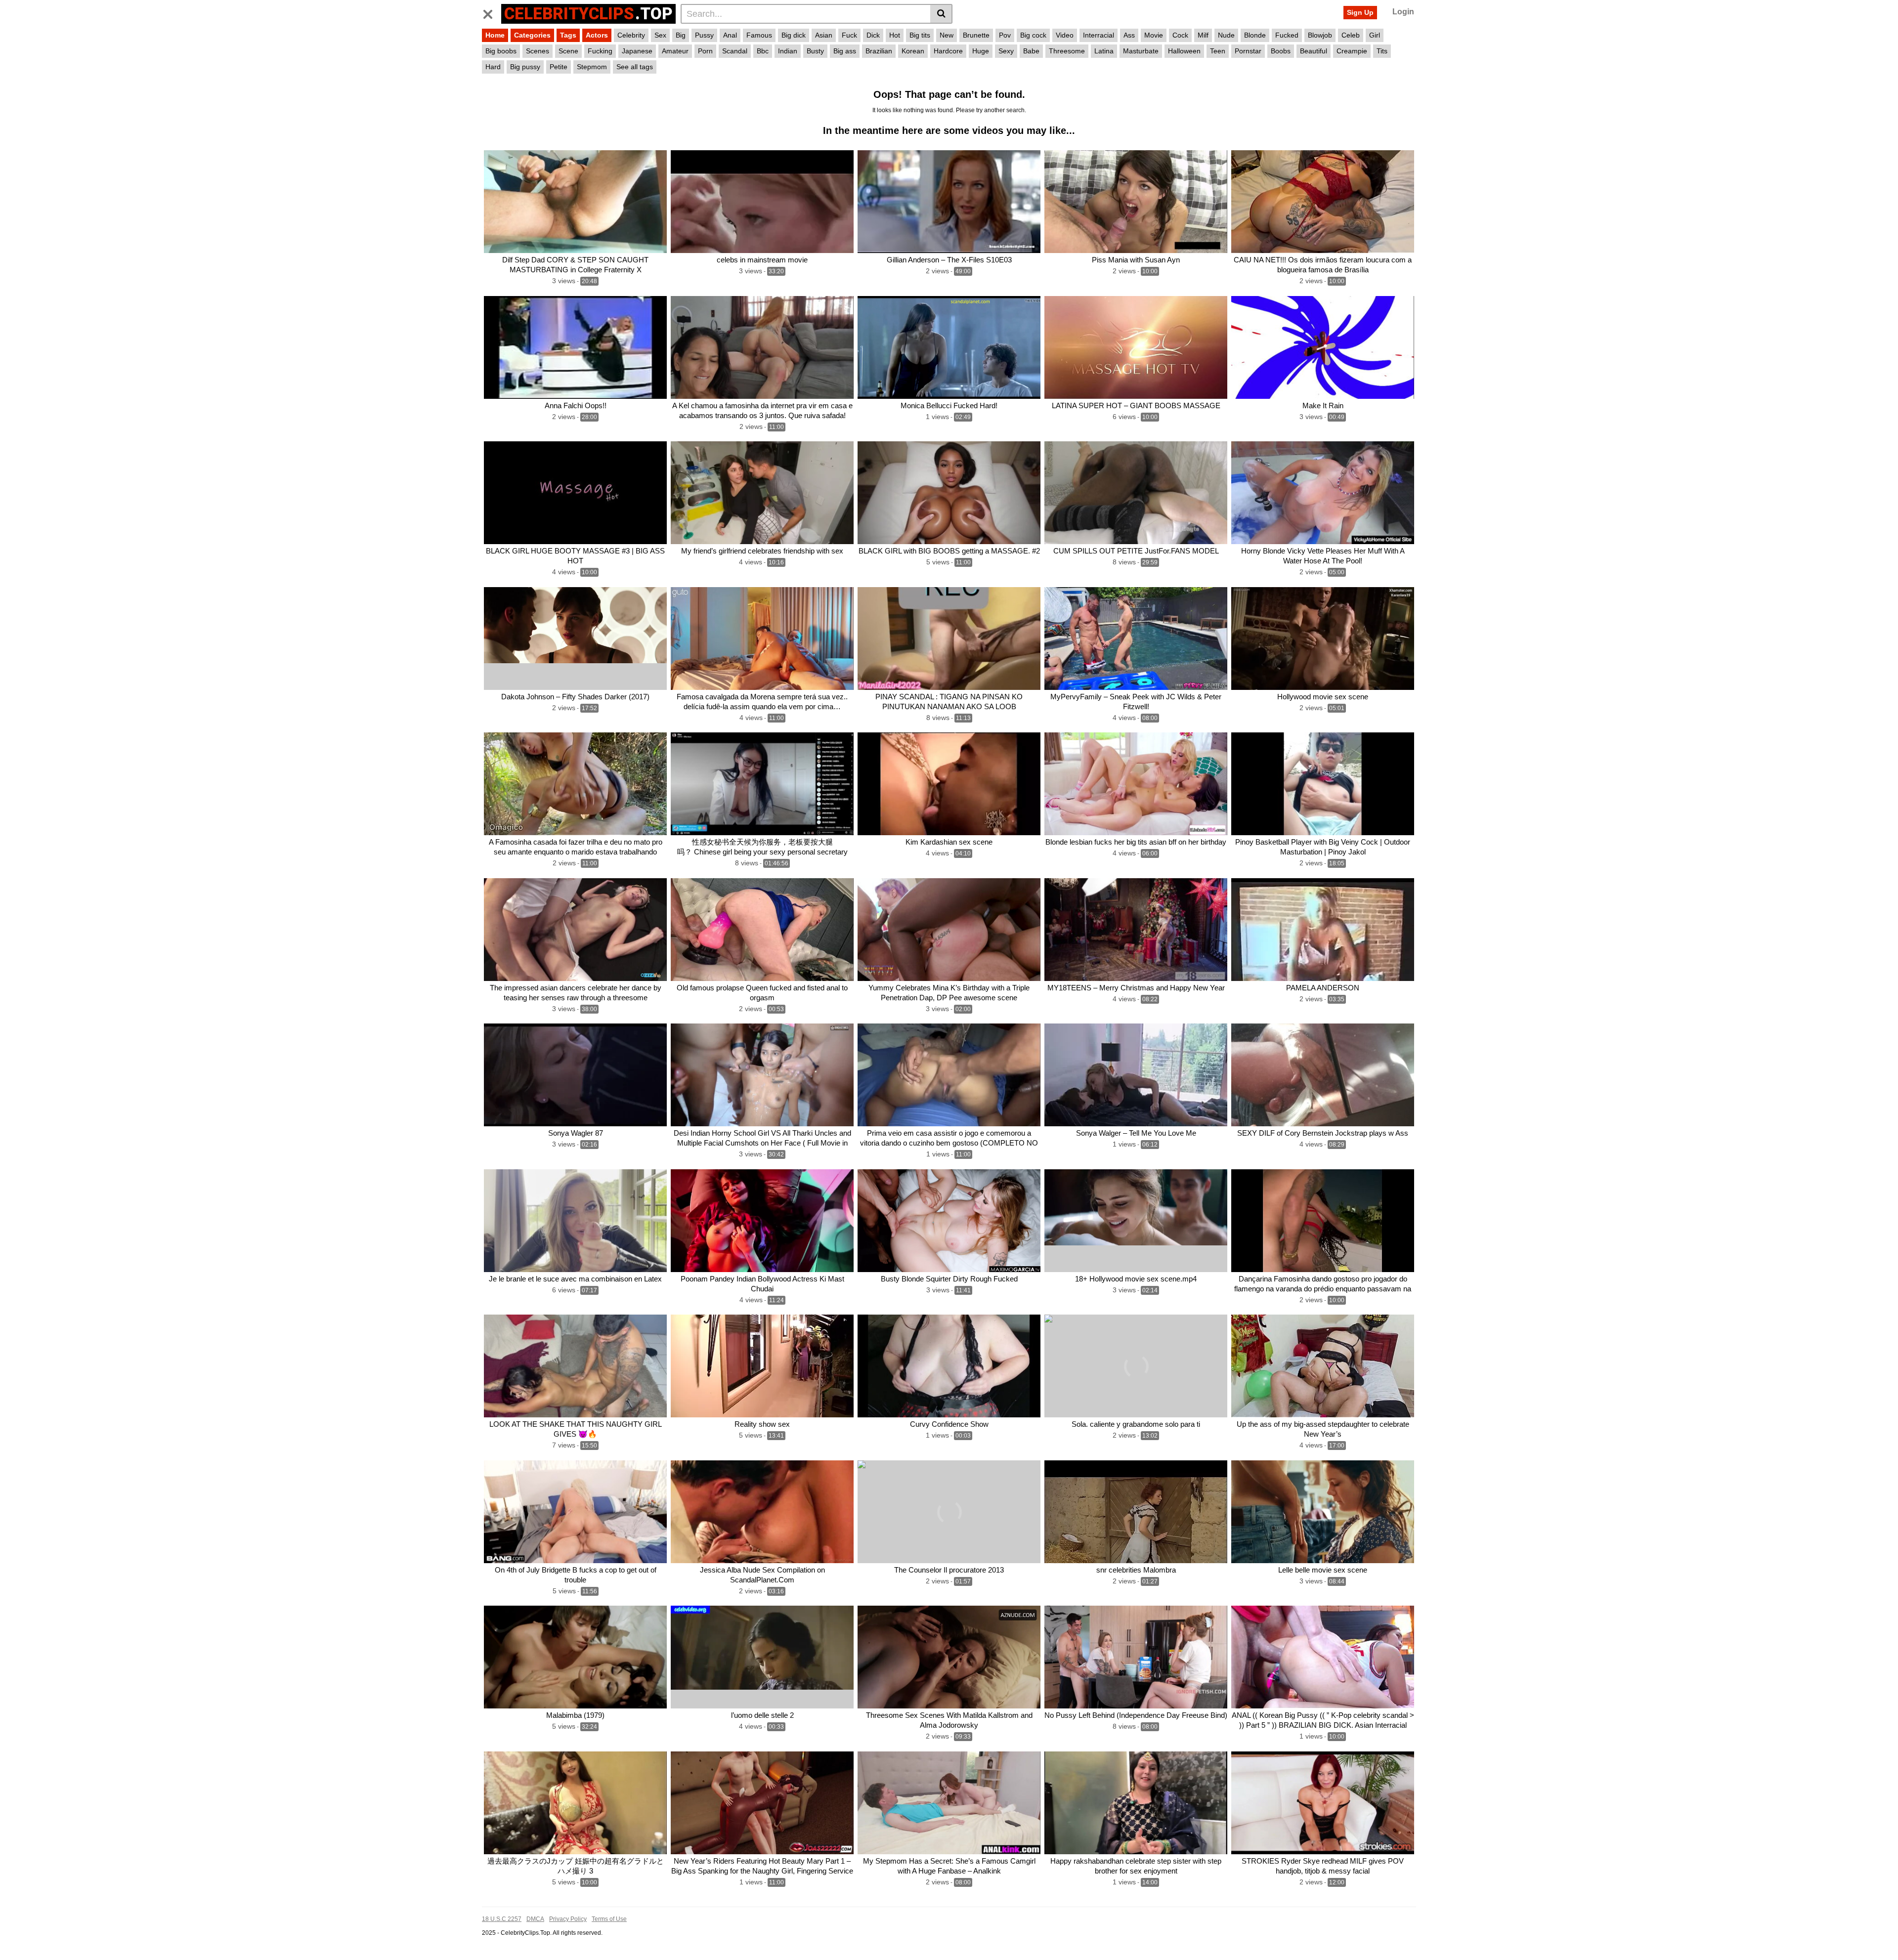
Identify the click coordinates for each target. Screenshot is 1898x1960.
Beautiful (1314, 51)
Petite (559, 67)
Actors (597, 35)
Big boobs (501, 51)
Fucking (600, 51)
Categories (532, 35)
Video (1065, 35)
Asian (824, 35)
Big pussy (525, 67)
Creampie (1352, 51)
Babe (1031, 51)
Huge (981, 51)
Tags (568, 35)
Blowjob (1320, 35)
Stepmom (592, 67)
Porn (705, 51)
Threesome (1067, 51)
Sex (660, 35)
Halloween (1184, 51)
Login (1403, 12)
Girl (1375, 35)
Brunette (976, 35)
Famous (759, 35)
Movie (1154, 35)
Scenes (538, 51)
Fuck (849, 35)
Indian (788, 51)
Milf (1203, 35)
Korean (913, 51)
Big (681, 35)
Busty (815, 51)
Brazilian (879, 51)
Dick (873, 35)
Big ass (845, 51)
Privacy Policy (568, 1919)
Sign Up (1360, 12)
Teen (1218, 51)
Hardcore (948, 51)
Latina (1104, 51)
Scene (568, 51)
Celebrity (631, 35)
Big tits (920, 35)
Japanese (637, 51)
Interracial (1099, 35)
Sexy (1006, 51)
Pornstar (1248, 51)
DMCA (535, 1919)
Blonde (1255, 35)
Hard (493, 67)
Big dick (794, 35)
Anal (730, 35)
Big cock (1033, 35)
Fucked (1287, 35)
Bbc (763, 51)
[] (941, 14)
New (947, 35)
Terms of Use (609, 1919)
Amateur (675, 51)
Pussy (704, 35)
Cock (1180, 35)
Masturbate (1141, 51)
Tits (1382, 51)
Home (495, 35)
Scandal (735, 51)
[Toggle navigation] (492, 12)
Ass (1129, 35)
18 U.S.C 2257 (502, 1919)
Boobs (1281, 51)
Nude (1226, 35)
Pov (1005, 35)
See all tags (635, 67)
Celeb (1351, 35)
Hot (895, 35)
